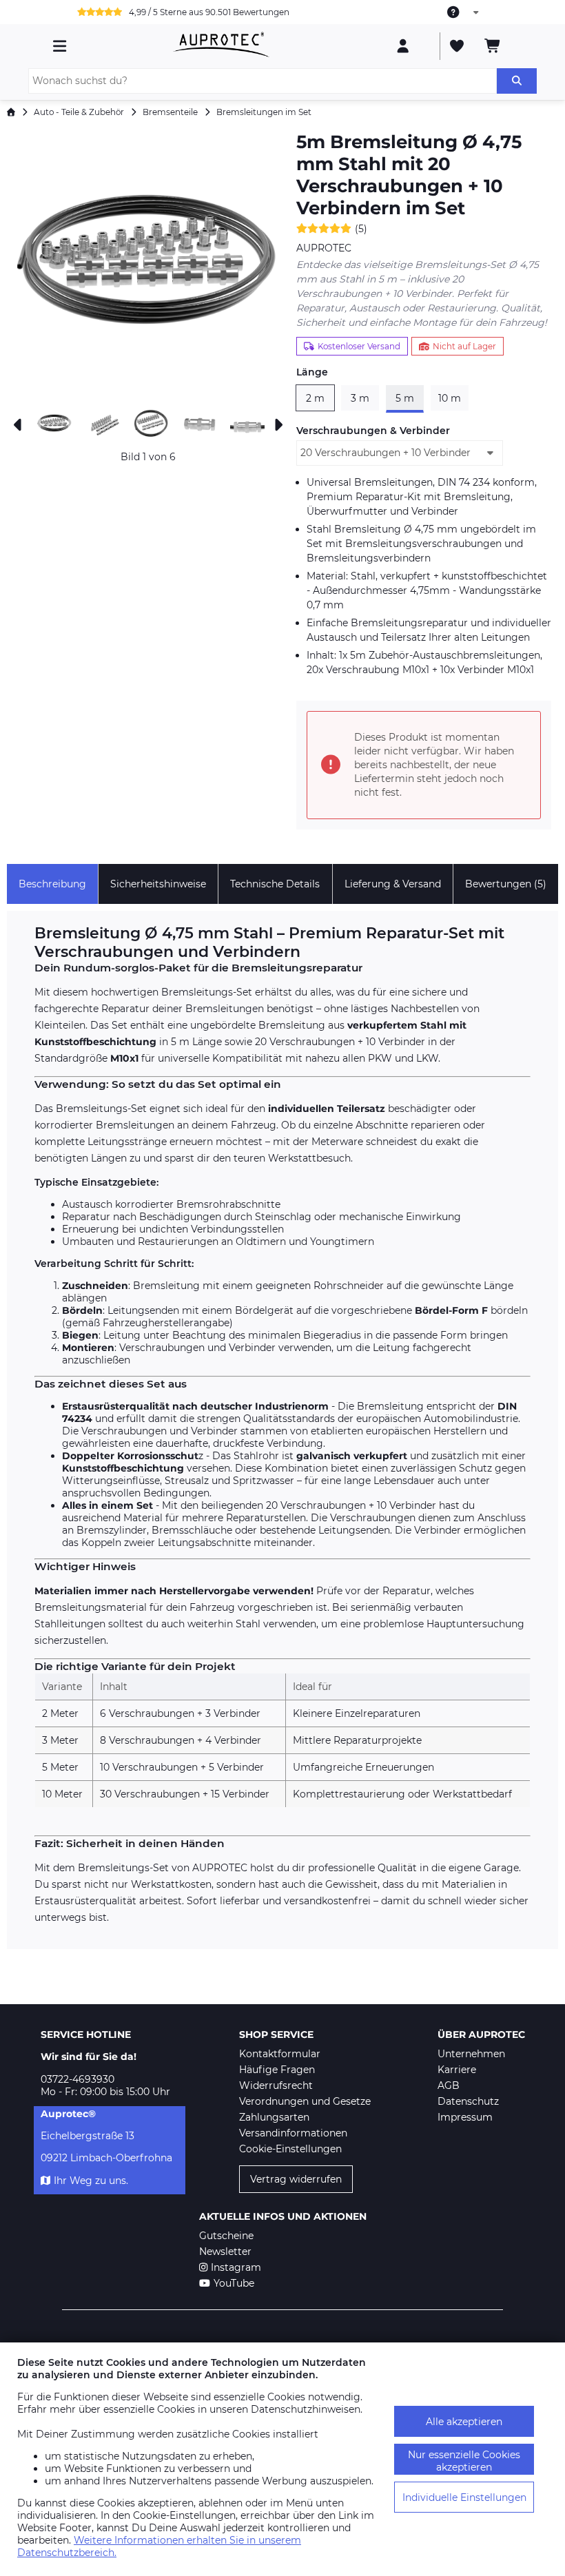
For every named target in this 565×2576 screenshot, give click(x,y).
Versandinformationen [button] (293, 2133)
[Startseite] (11, 112)
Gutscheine (226, 2236)
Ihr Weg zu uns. (91, 2181)
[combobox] (464, 12)
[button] (148, 265)
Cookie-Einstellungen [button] (290, 2149)
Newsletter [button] (225, 2252)
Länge (312, 372)
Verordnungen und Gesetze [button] (305, 2101)
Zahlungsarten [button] (274, 2117)
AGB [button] (449, 2085)
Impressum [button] (465, 2117)
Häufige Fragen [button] (277, 2070)
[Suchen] (517, 81)
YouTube (234, 2283)
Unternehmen (471, 2054)
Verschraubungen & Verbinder (373, 431)
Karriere (457, 2070)
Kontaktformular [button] (280, 2054)
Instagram (236, 2267)
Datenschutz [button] (468, 2101)
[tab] (52, 884)
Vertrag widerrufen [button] (296, 2179)
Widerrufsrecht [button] (276, 2085)
